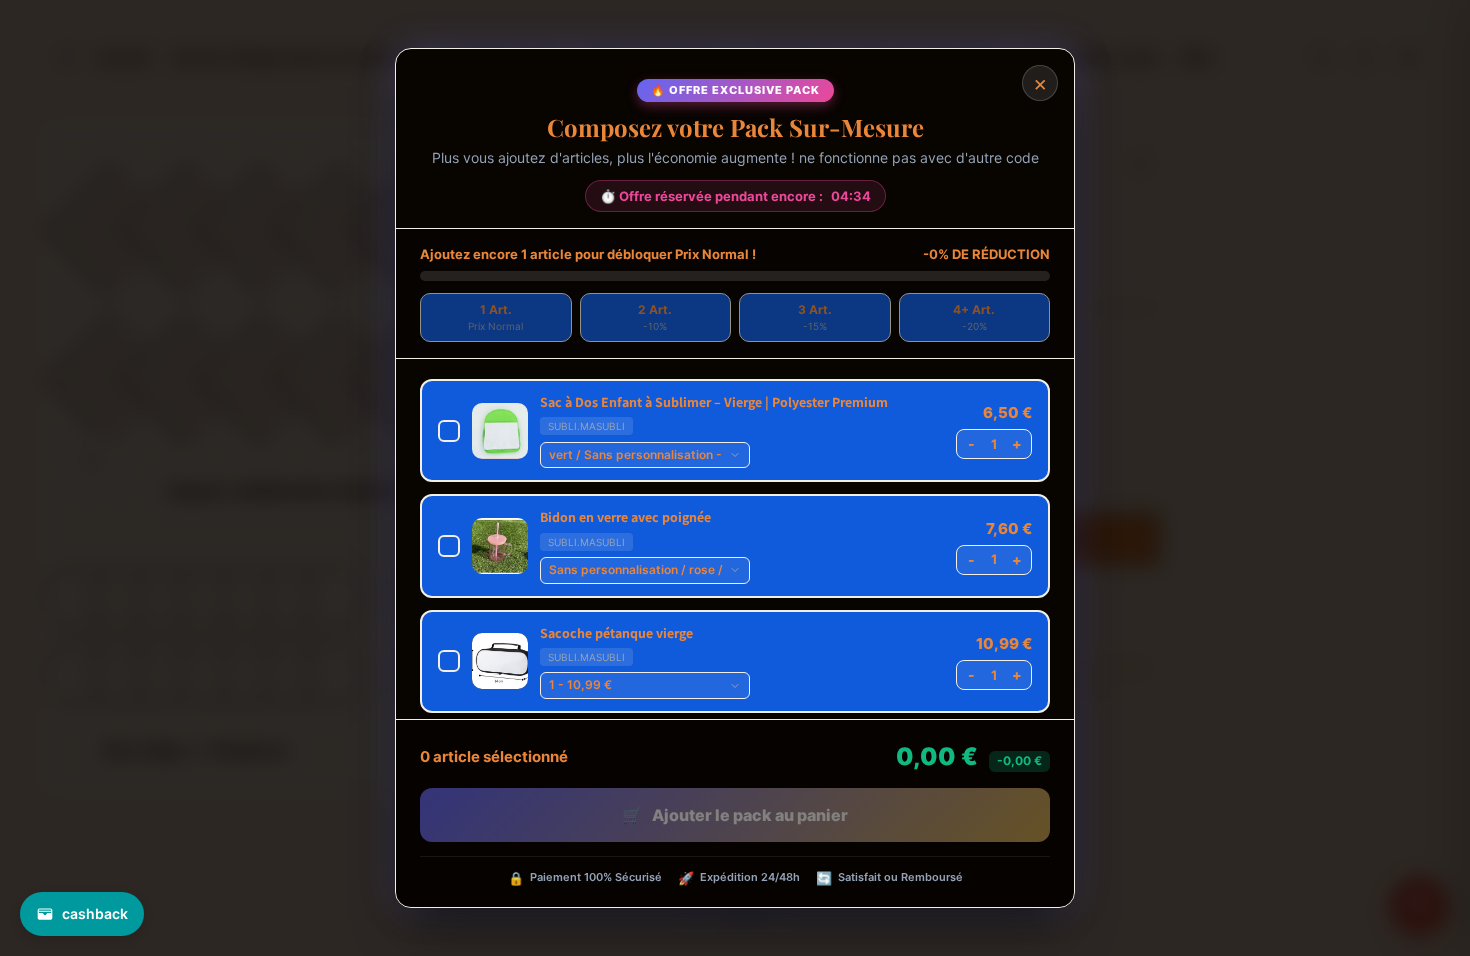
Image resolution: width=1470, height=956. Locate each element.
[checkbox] (735, 430)
